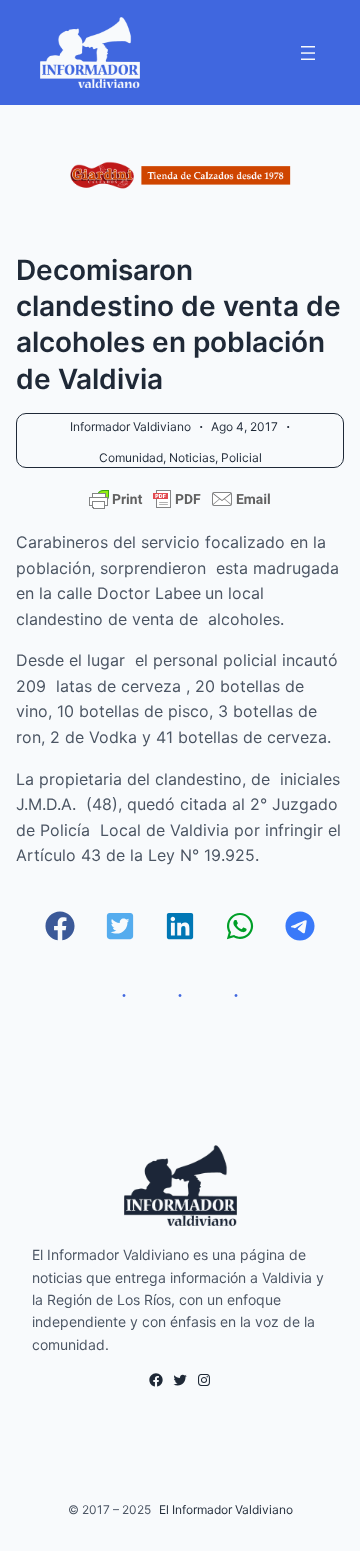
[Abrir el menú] (308, 53)
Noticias (192, 457)
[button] (60, 926)
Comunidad (131, 457)
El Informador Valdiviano (226, 1509)
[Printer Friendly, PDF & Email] (180, 499)
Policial (241, 457)
